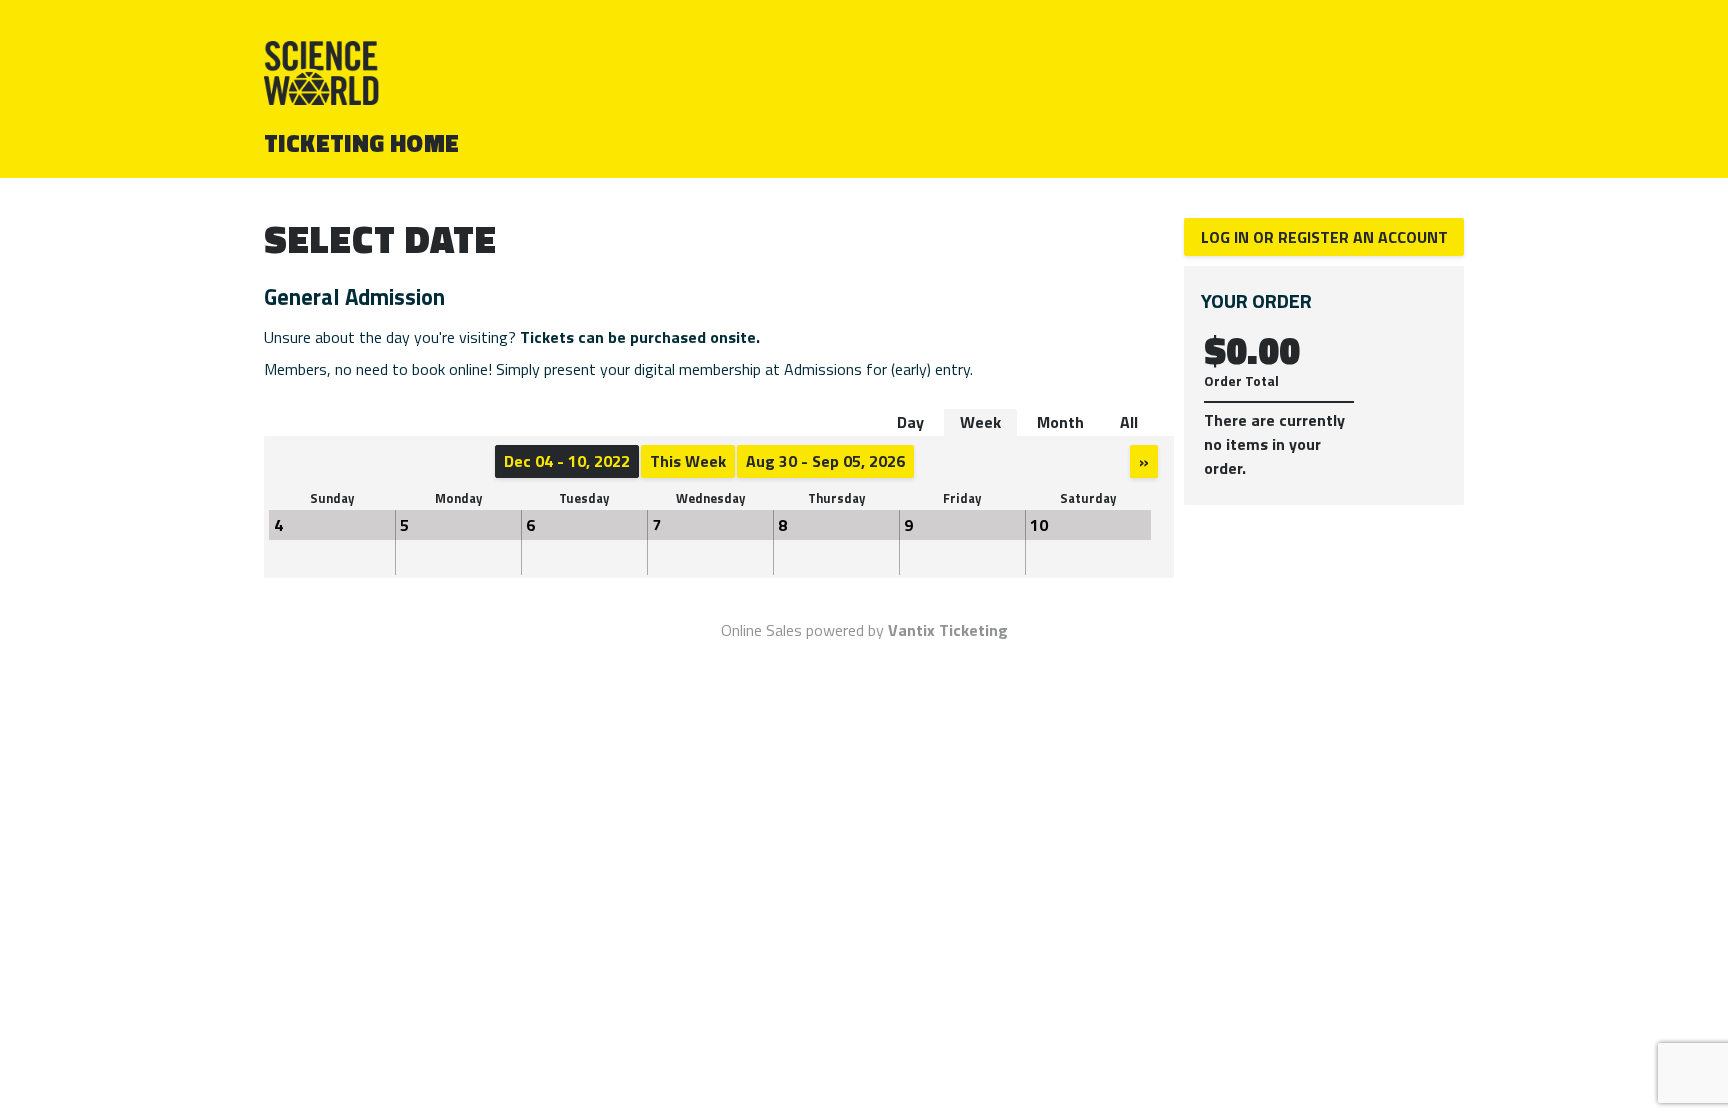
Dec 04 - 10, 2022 (567, 461)
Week (980, 422)
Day (910, 422)
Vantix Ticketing (948, 630)
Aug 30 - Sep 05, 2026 (825, 461)
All (1129, 422)
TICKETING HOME (362, 143)
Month (1060, 422)
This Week (688, 461)
